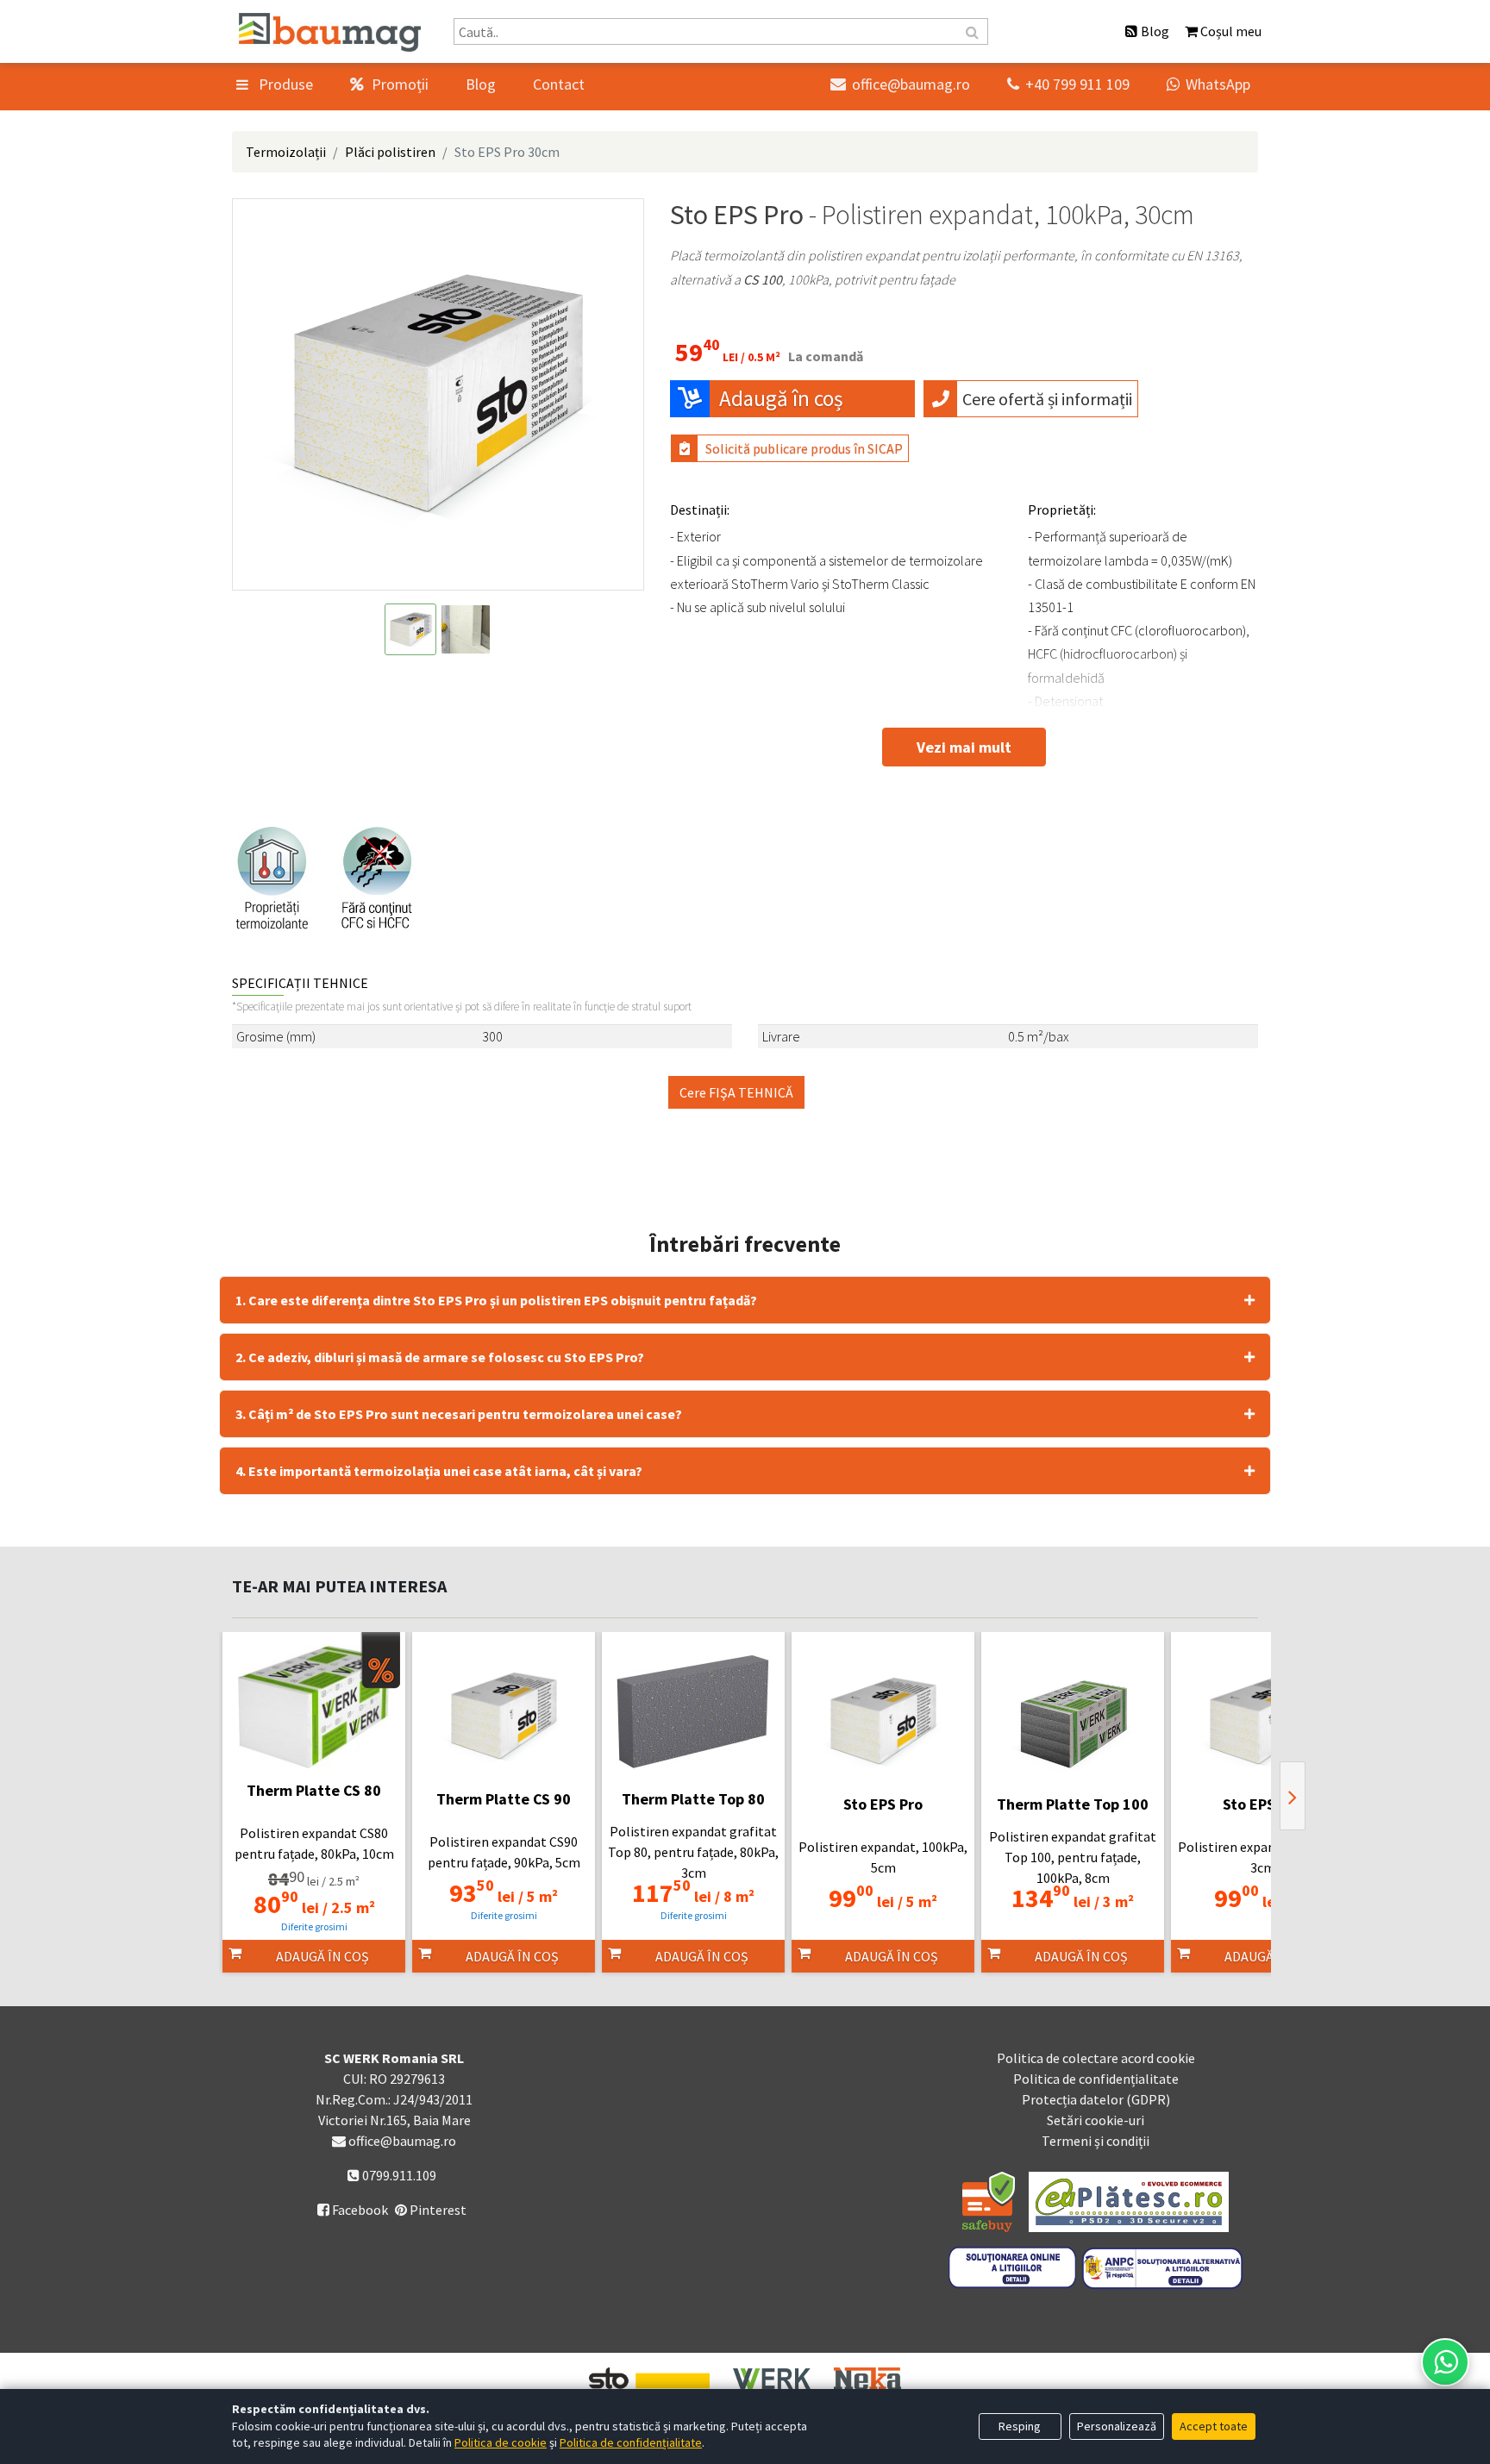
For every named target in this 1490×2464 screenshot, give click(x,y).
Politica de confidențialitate (1096, 2079)
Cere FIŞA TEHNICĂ (736, 1092)
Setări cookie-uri (1096, 2120)
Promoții (398, 84)
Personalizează (1117, 2426)
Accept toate (1214, 2426)
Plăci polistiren (390, 152)
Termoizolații (286, 152)
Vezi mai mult (964, 747)
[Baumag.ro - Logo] (330, 32)
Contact (559, 84)
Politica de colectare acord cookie (1096, 2058)
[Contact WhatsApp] (1445, 2362)
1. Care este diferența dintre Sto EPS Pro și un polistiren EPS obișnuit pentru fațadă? (496, 1300)
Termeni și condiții (1096, 2141)
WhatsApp (1208, 84)
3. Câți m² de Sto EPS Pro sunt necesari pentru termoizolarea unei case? (459, 1414)
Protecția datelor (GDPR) (1096, 2099)
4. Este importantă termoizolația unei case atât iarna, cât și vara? (439, 1471)
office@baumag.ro (900, 84)
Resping (1020, 2426)
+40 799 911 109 (1068, 84)
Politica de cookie (501, 2442)
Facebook (353, 2210)
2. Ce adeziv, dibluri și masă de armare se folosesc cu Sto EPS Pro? (440, 1357)
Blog (481, 84)
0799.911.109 (398, 2175)
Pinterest (437, 2210)
